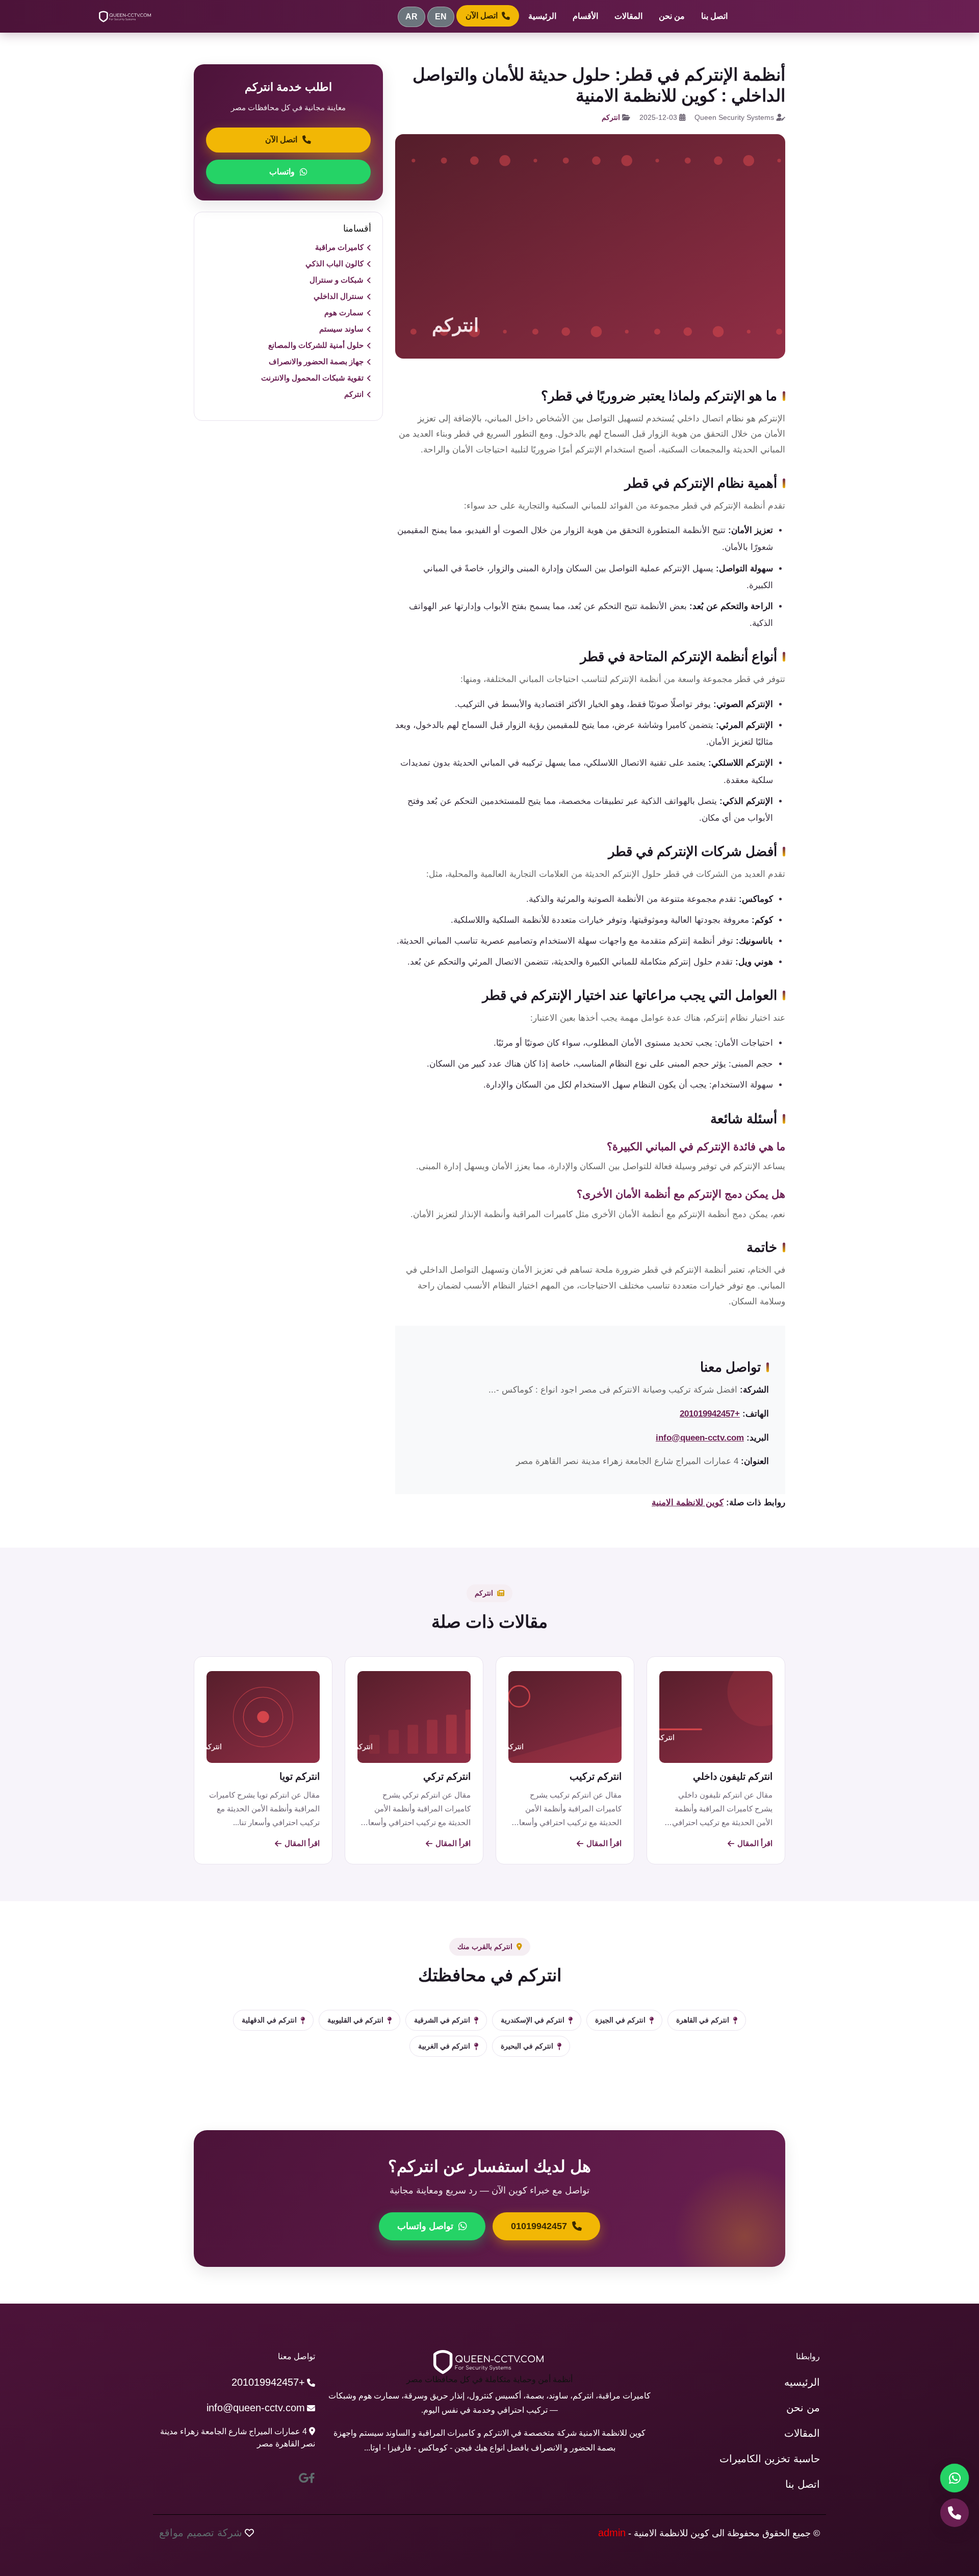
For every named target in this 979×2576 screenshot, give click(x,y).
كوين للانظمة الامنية (688, 1502)
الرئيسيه (802, 2382)
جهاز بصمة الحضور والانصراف (316, 361)
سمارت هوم (344, 312)
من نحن (672, 16)
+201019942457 (710, 1414)
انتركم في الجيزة (620, 2020)
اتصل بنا (714, 16)
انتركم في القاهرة (703, 2020)
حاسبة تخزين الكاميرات (770, 2459)
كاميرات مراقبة (339, 247)
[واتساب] (955, 2478)
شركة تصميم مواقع (201, 2533)
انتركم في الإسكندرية (533, 2020)
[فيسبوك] (312, 2478)
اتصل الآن (482, 16)
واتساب (282, 172)
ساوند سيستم (341, 329)
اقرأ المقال (755, 1843)
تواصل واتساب (425, 2226)
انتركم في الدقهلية (269, 2020)
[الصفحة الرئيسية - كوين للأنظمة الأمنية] (125, 16)
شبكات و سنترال (337, 280)
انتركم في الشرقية (442, 2020)
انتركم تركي (447, 1776)
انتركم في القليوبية (355, 2020)
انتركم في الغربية (444, 2046)
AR (411, 17)
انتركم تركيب (596, 1776)
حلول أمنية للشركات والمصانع (316, 345)
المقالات (628, 16)
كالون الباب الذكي (334, 263)
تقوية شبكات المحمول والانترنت (312, 378)
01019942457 (539, 2226)
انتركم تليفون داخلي (733, 1776)
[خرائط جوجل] (304, 2478)
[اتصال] (955, 2513)
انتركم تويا (300, 1776)
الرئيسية (542, 16)
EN (441, 17)
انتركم (611, 117)
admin (612, 2533)
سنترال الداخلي (339, 296)
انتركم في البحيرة (527, 2046)
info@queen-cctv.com (700, 1438)
